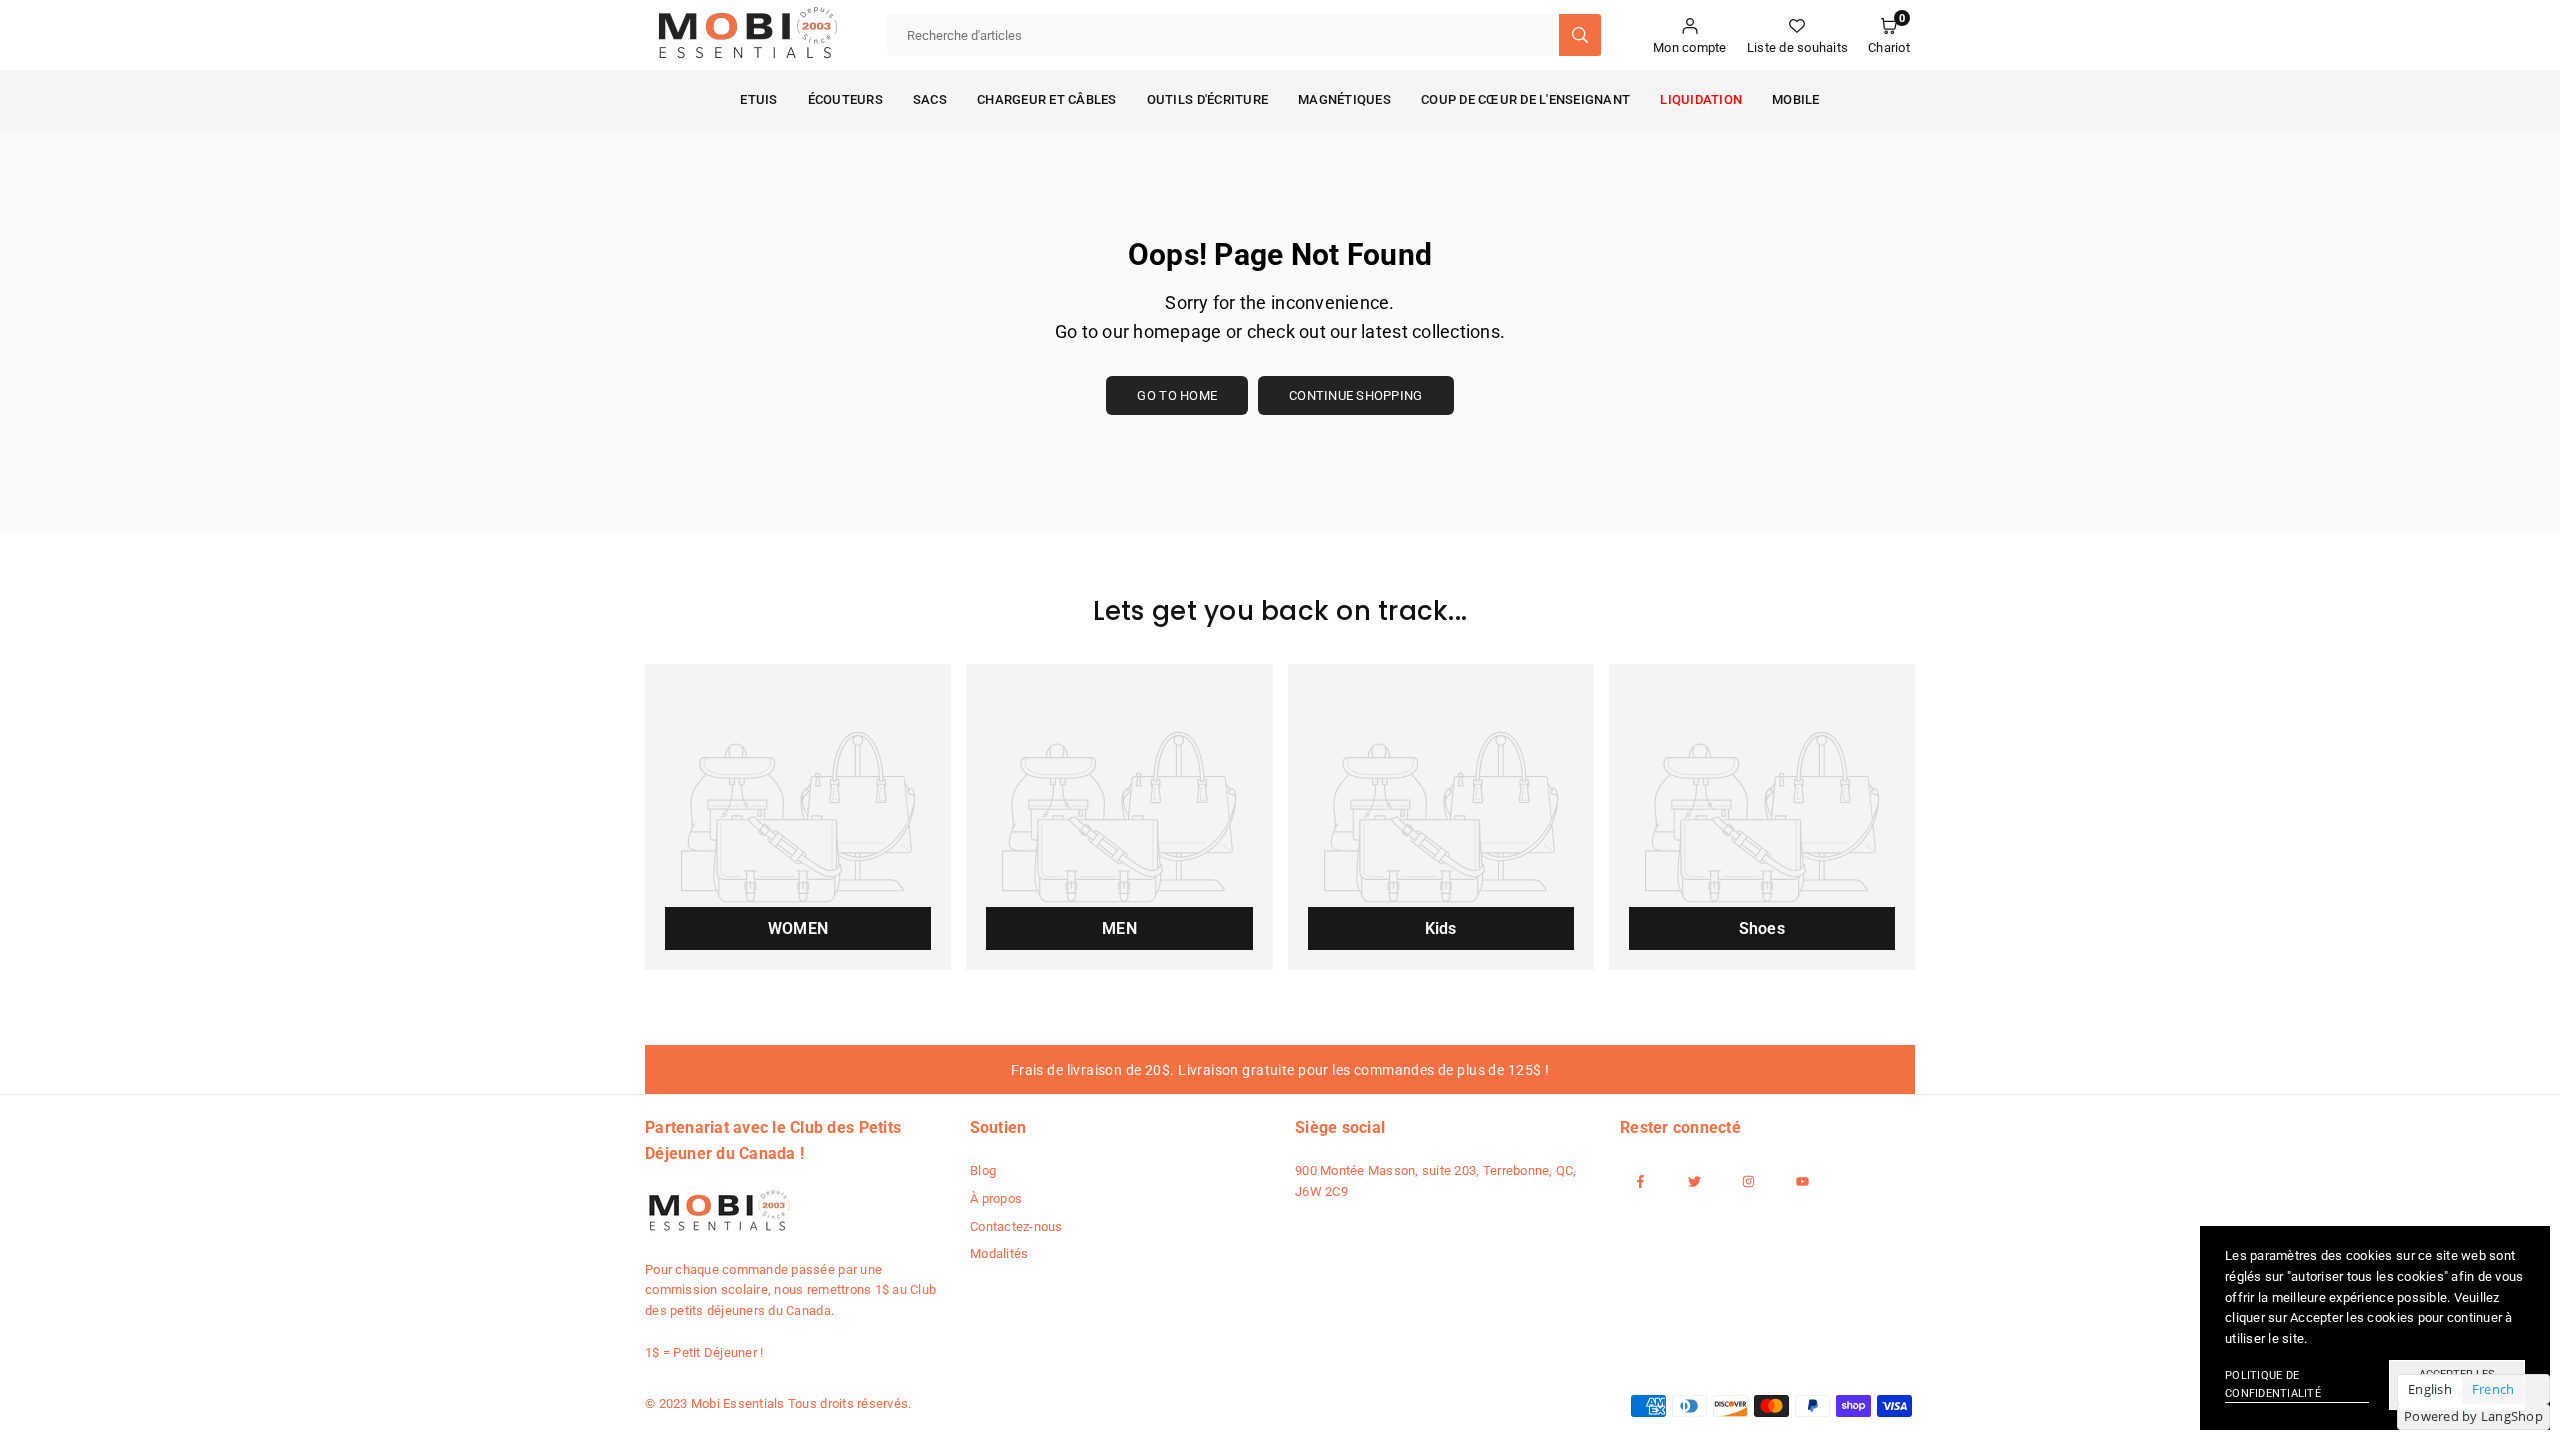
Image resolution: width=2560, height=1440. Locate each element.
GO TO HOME (1177, 395)
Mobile (1796, 99)
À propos (996, 1198)
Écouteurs (845, 99)
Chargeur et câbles (1047, 99)
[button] (1889, 35)
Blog (983, 1170)
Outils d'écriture (1207, 99)
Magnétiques (1344, 99)
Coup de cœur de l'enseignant (1525, 99)
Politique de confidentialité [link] (2273, 1384)
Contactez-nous (1016, 1226)
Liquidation (1701, 99)
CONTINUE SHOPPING (1355, 395)
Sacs (930, 99)
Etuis (758, 99)
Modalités (999, 1253)
